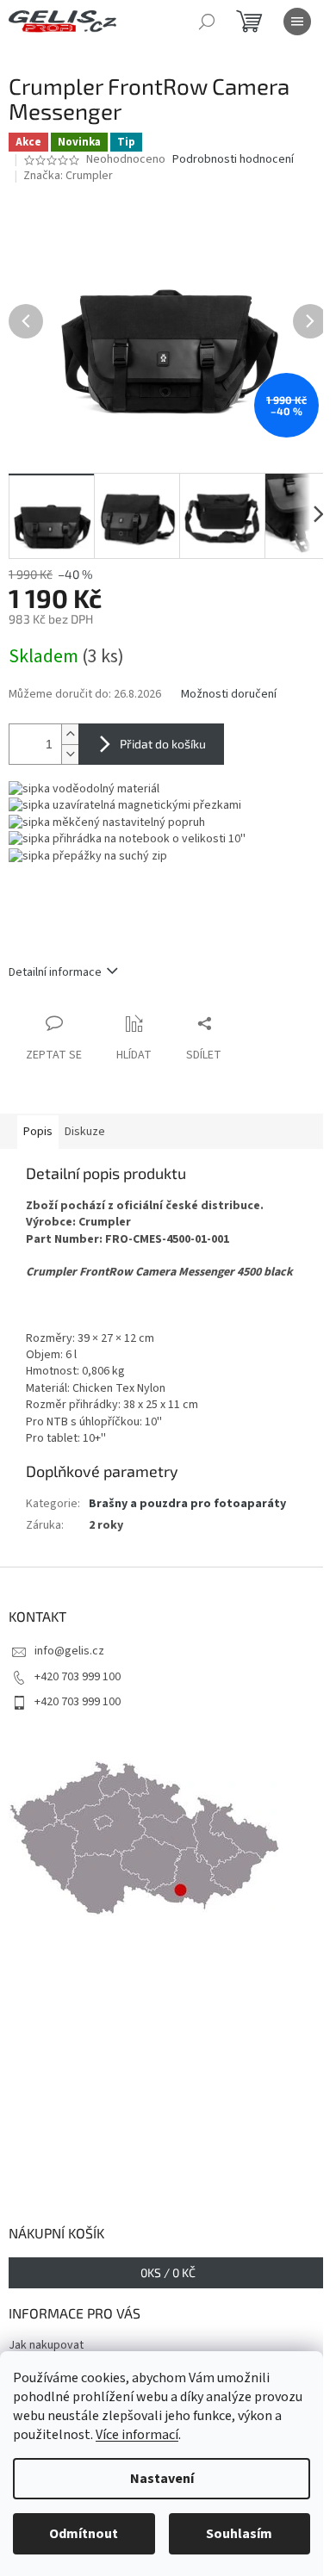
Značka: (68, 176)
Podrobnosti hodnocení (233, 160)
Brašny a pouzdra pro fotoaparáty (187, 1504)
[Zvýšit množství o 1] (70, 734)
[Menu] (297, 22)
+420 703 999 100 (78, 1677)
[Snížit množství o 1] (70, 754)
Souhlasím (239, 2534)
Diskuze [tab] (85, 1132)
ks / (168, 2272)
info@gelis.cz (69, 1651)
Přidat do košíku (163, 744)
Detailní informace (55, 972)
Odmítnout (84, 2534)
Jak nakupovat (46, 2345)
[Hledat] (207, 22)
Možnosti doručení (229, 695)
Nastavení (162, 2479)
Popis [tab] (38, 1132)
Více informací (137, 2435)
